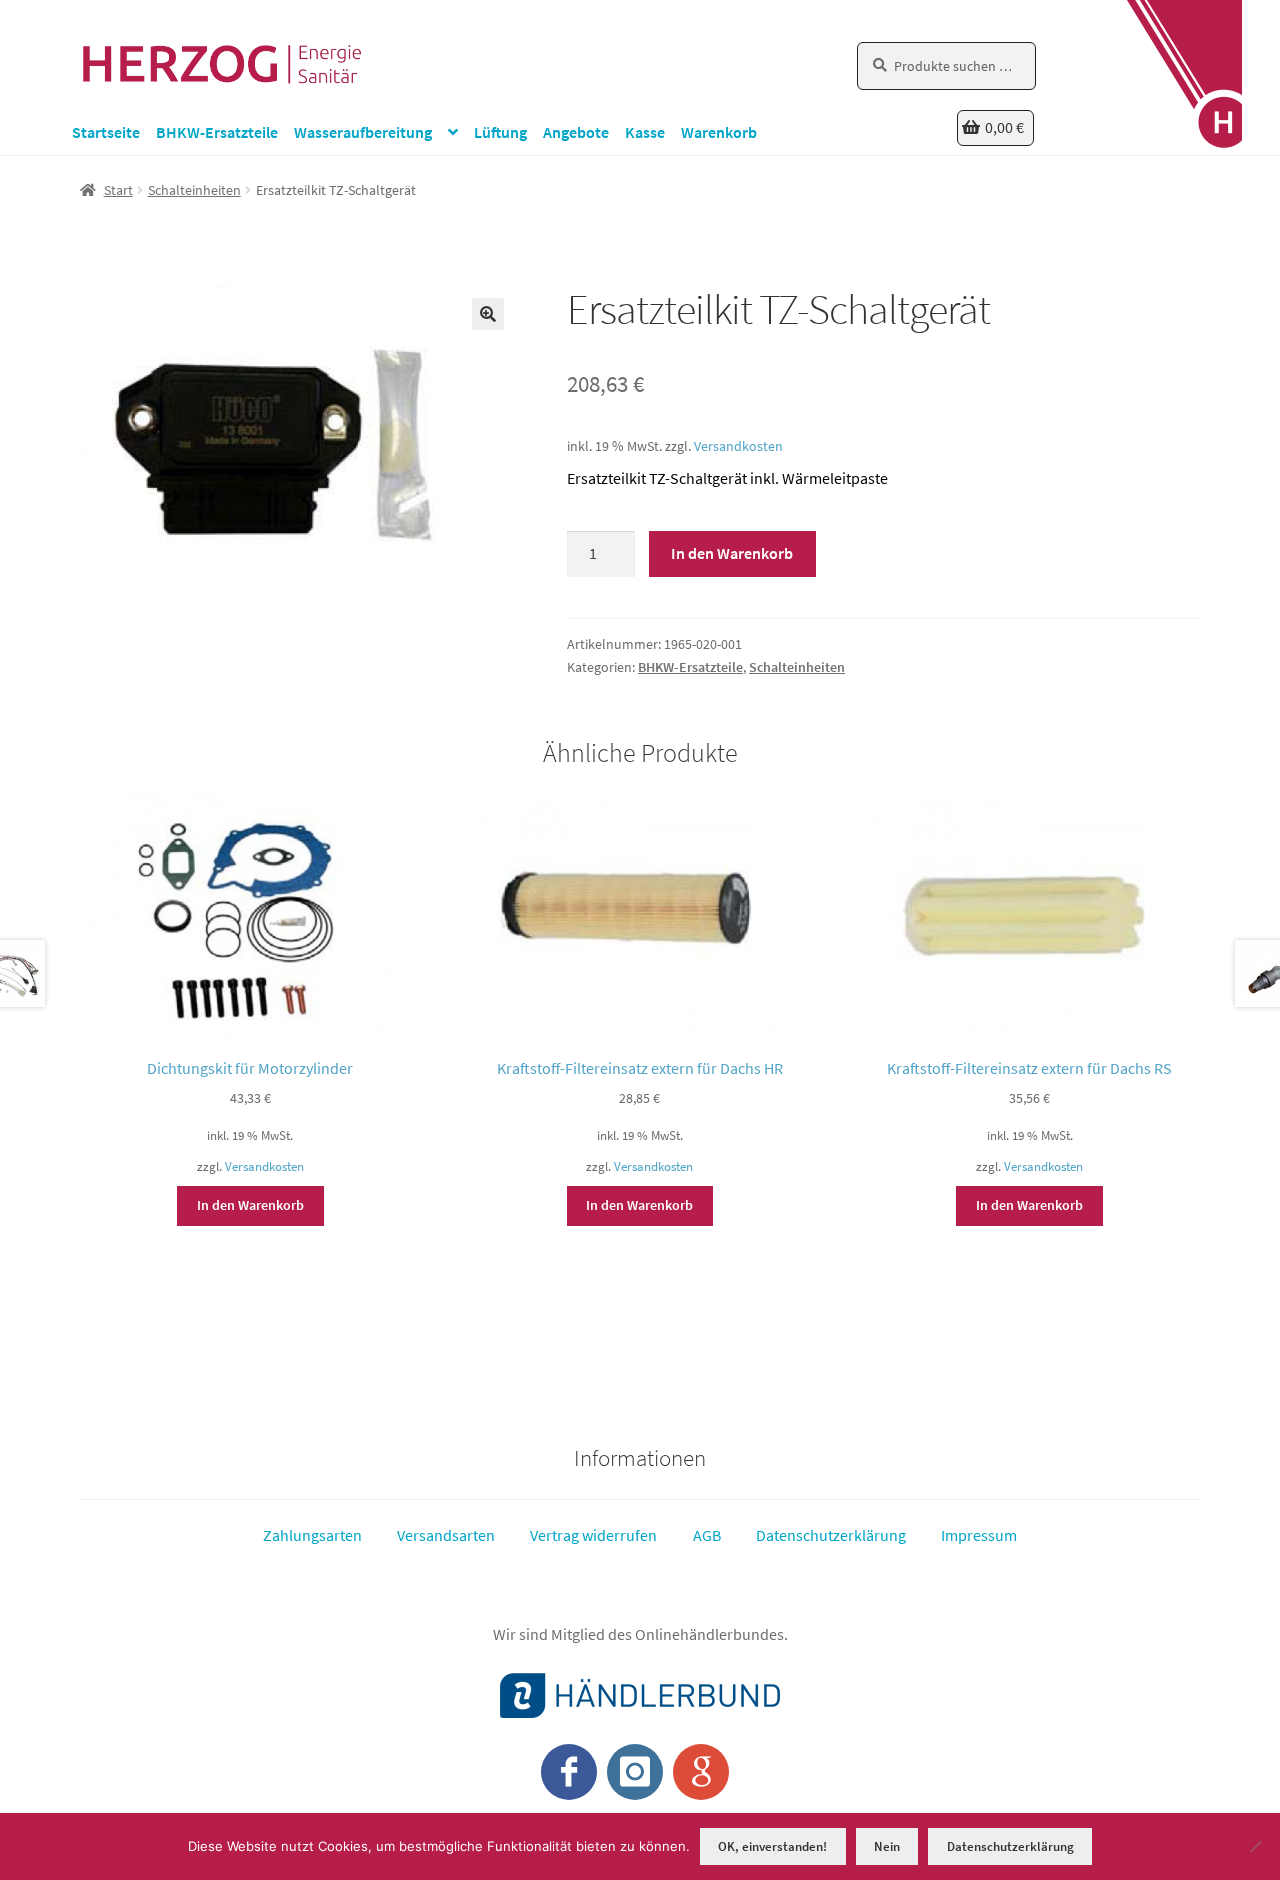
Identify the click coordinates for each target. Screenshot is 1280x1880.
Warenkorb (719, 132)
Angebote (576, 132)
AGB (707, 1535)
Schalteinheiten (194, 190)
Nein (887, 1846)
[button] (488, 314)
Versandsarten (446, 1535)
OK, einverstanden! (772, 1846)
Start (118, 190)
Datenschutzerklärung (831, 1535)
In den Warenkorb (732, 553)
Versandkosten (738, 446)
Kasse (645, 132)
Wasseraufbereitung (363, 132)
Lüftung (500, 132)
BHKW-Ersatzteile (217, 132)
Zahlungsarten (312, 1535)
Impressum (979, 1535)
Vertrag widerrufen (593, 1535)
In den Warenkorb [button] (250, 1205)
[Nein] (1255, 1846)
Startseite (106, 132)
